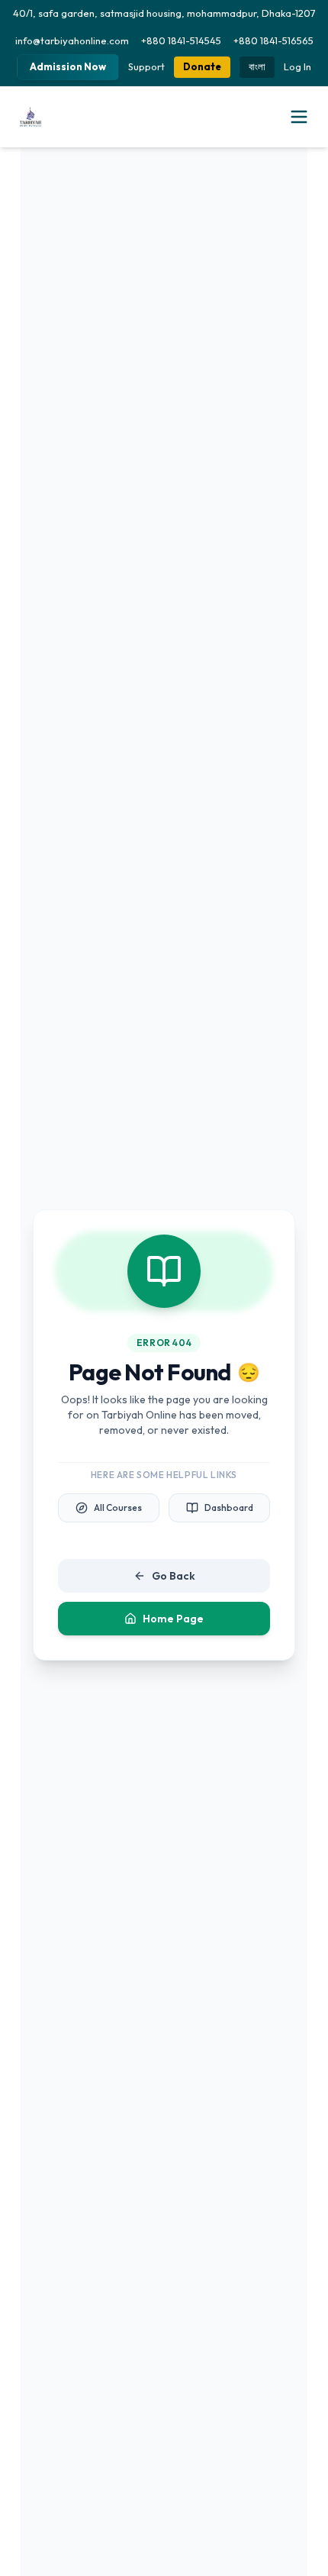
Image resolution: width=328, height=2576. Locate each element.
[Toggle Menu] (299, 117)
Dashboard (229, 1508)
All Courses (118, 1508)
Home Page (173, 1619)
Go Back (174, 1576)
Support (146, 66)
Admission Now (68, 66)
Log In (297, 66)
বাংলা (257, 66)
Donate (202, 66)
